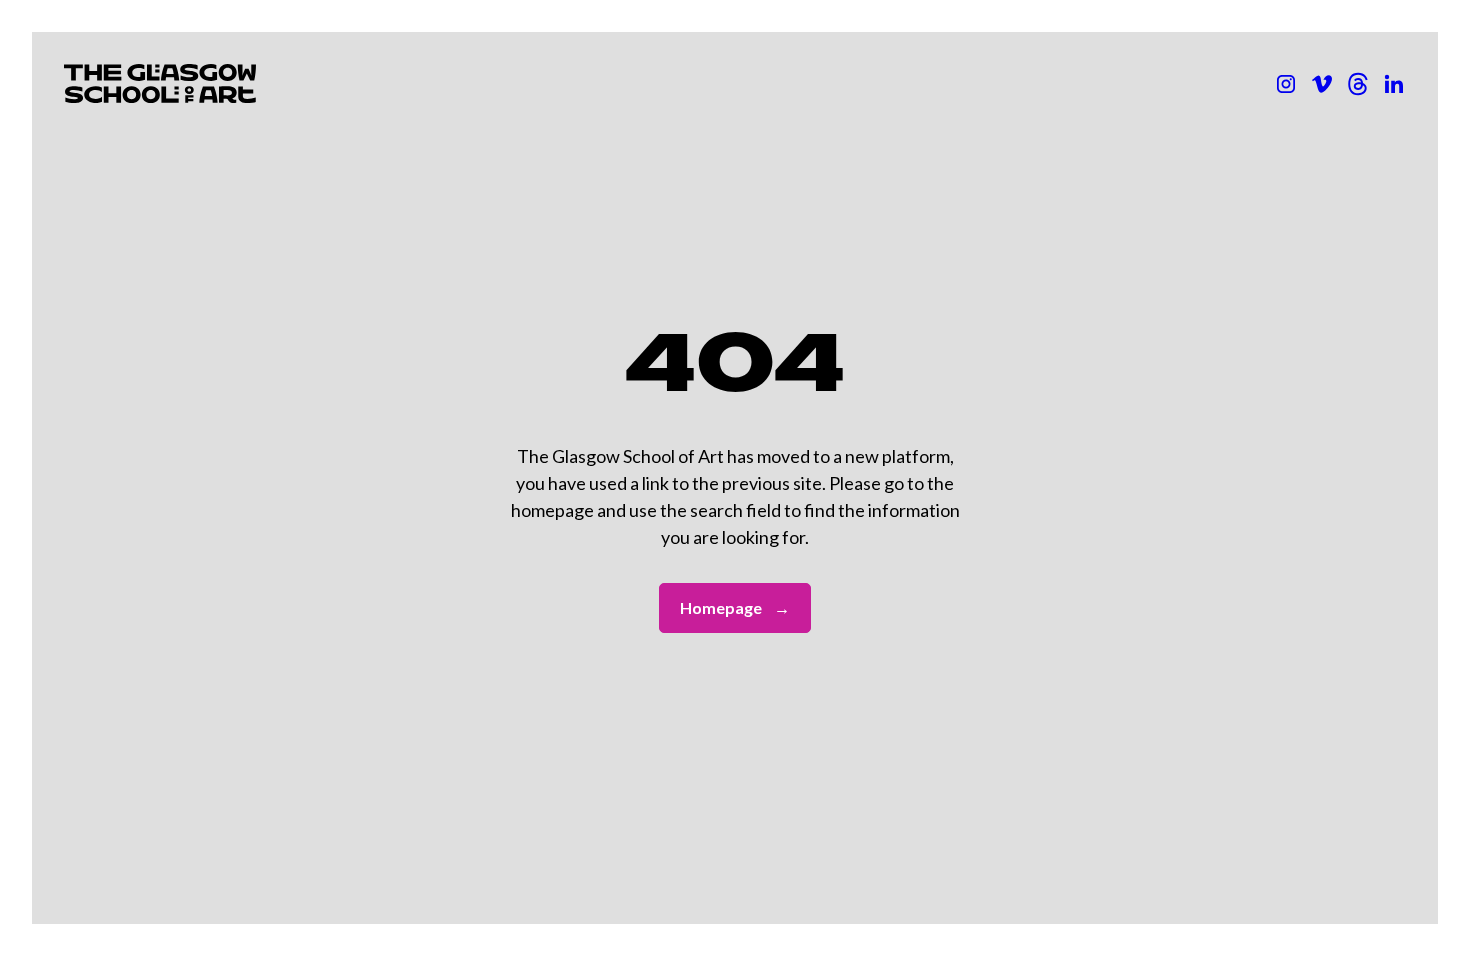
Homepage (735, 607)
